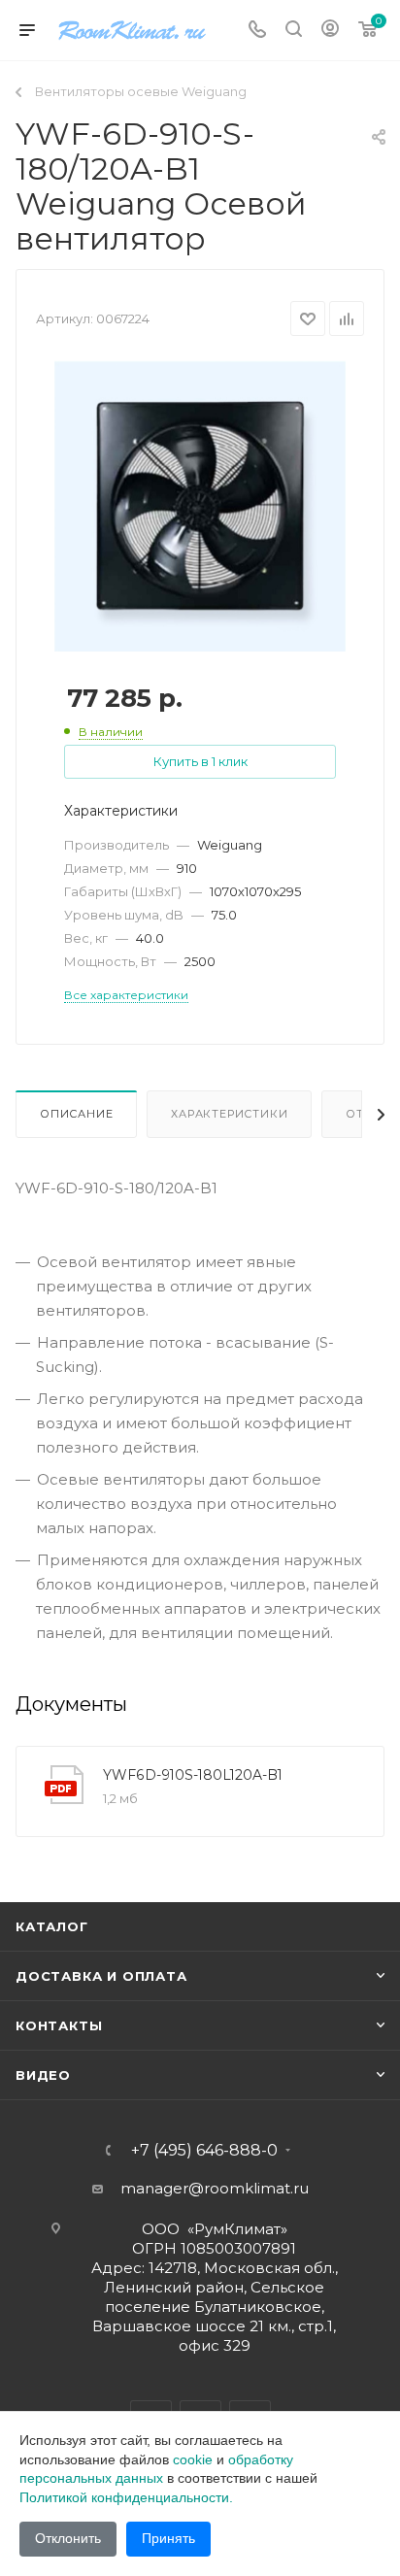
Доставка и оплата (101, 1976)
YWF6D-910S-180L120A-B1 (193, 1775)
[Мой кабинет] (330, 31)
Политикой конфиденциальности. (126, 2497)
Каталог (52, 1926)
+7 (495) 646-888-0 (204, 2151)
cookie (193, 2459)
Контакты (59, 2025)
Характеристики (229, 1114)
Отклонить (68, 2538)
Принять (168, 2538)
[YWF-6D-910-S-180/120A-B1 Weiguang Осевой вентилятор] (200, 505)
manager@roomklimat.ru (215, 2188)
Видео (43, 2075)
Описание (76, 1114)
